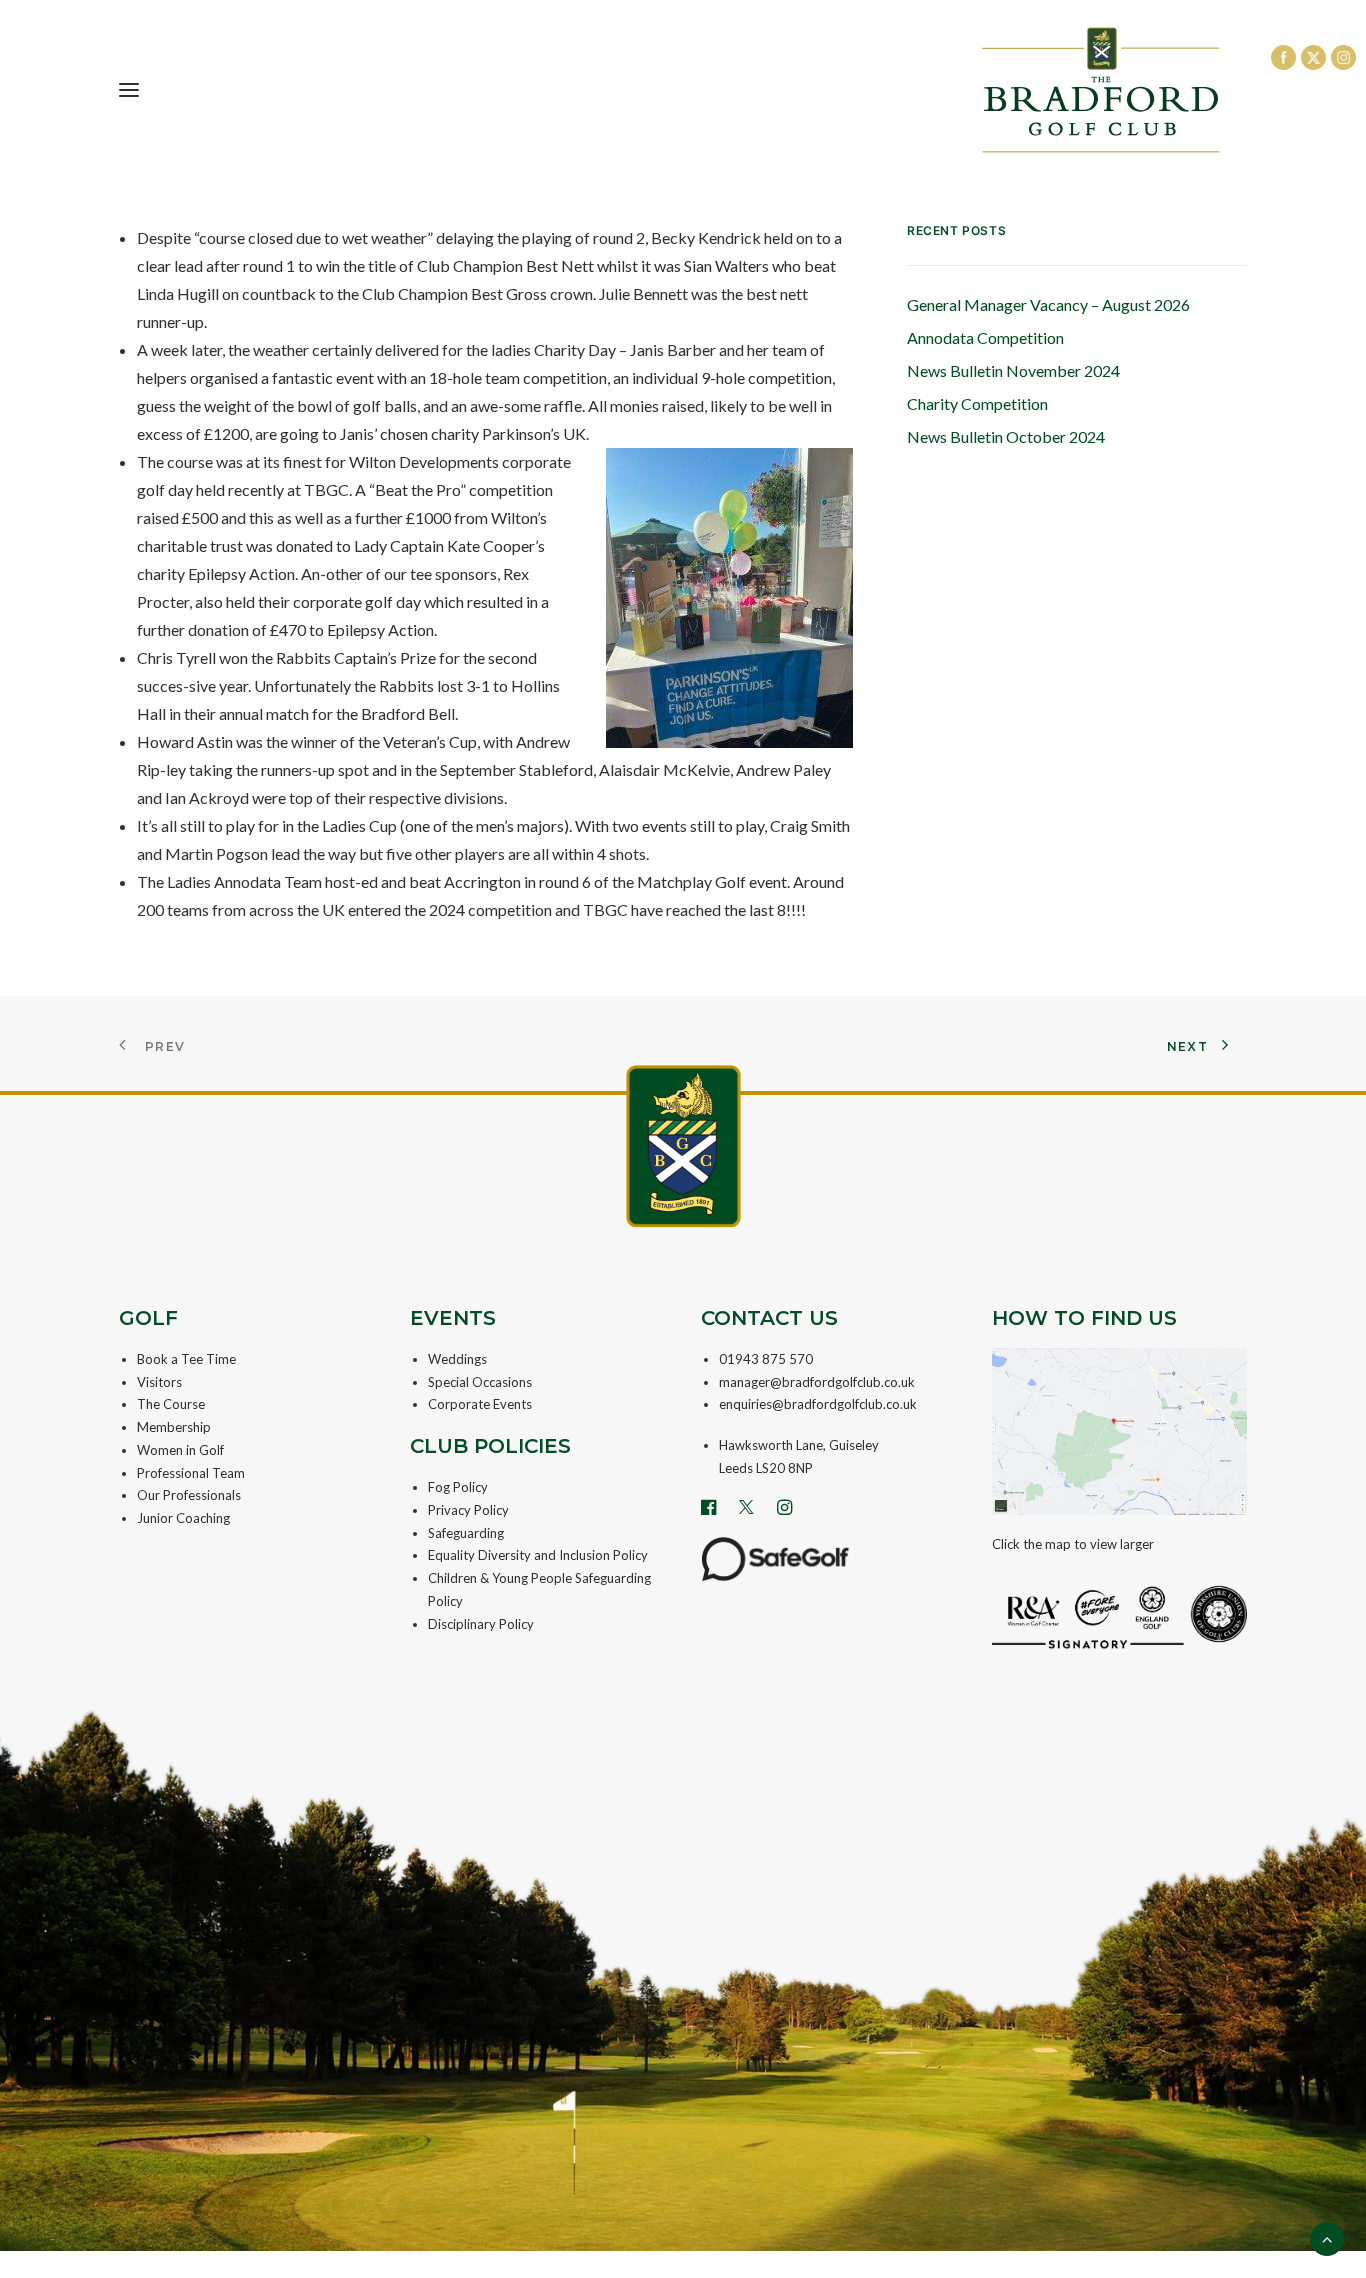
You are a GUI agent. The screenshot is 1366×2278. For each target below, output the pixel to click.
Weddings (457, 1359)
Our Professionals (189, 1495)
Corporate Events (480, 1404)
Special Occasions (480, 1382)
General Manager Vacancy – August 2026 (1048, 304)
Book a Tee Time (186, 1359)
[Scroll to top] (1327, 2236)
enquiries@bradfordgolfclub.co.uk (818, 1404)
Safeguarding (466, 1533)
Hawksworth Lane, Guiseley (799, 1445)
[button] (129, 90)
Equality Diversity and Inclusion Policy (538, 1555)
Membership (174, 1427)
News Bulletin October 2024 (1006, 436)
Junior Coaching (183, 1518)
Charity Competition (977, 403)
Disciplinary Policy (481, 1624)
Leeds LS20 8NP (766, 1468)
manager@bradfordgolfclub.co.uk (817, 1382)
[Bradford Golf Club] (1101, 90)
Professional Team (191, 1473)
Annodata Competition (985, 337)
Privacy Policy (468, 1510)
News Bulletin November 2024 (1013, 370)
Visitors (159, 1382)
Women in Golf (180, 1450)
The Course (171, 1404)
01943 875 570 (766, 1359)
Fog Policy (458, 1487)
